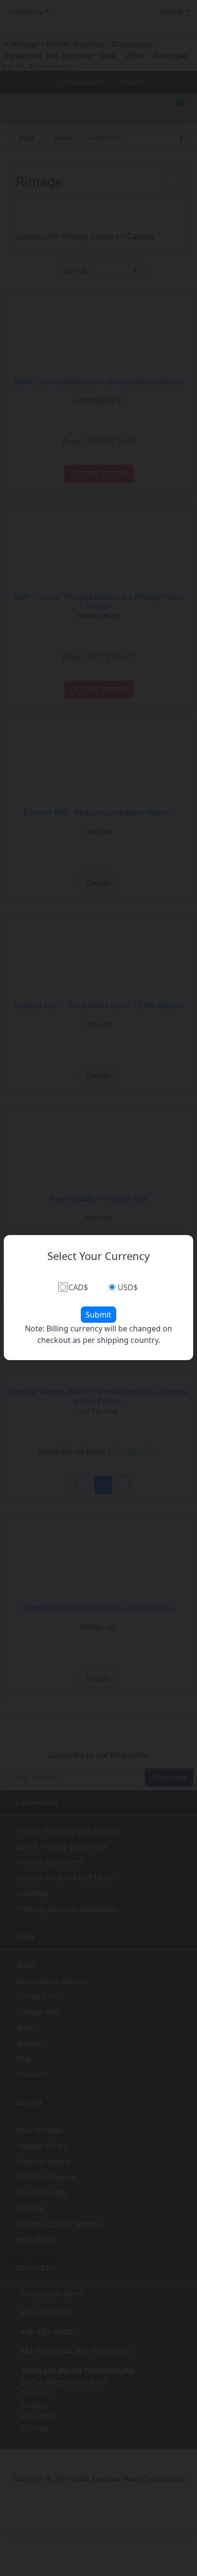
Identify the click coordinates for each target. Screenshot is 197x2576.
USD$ (128, 1287)
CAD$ (78, 1287)
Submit (98, 1315)
